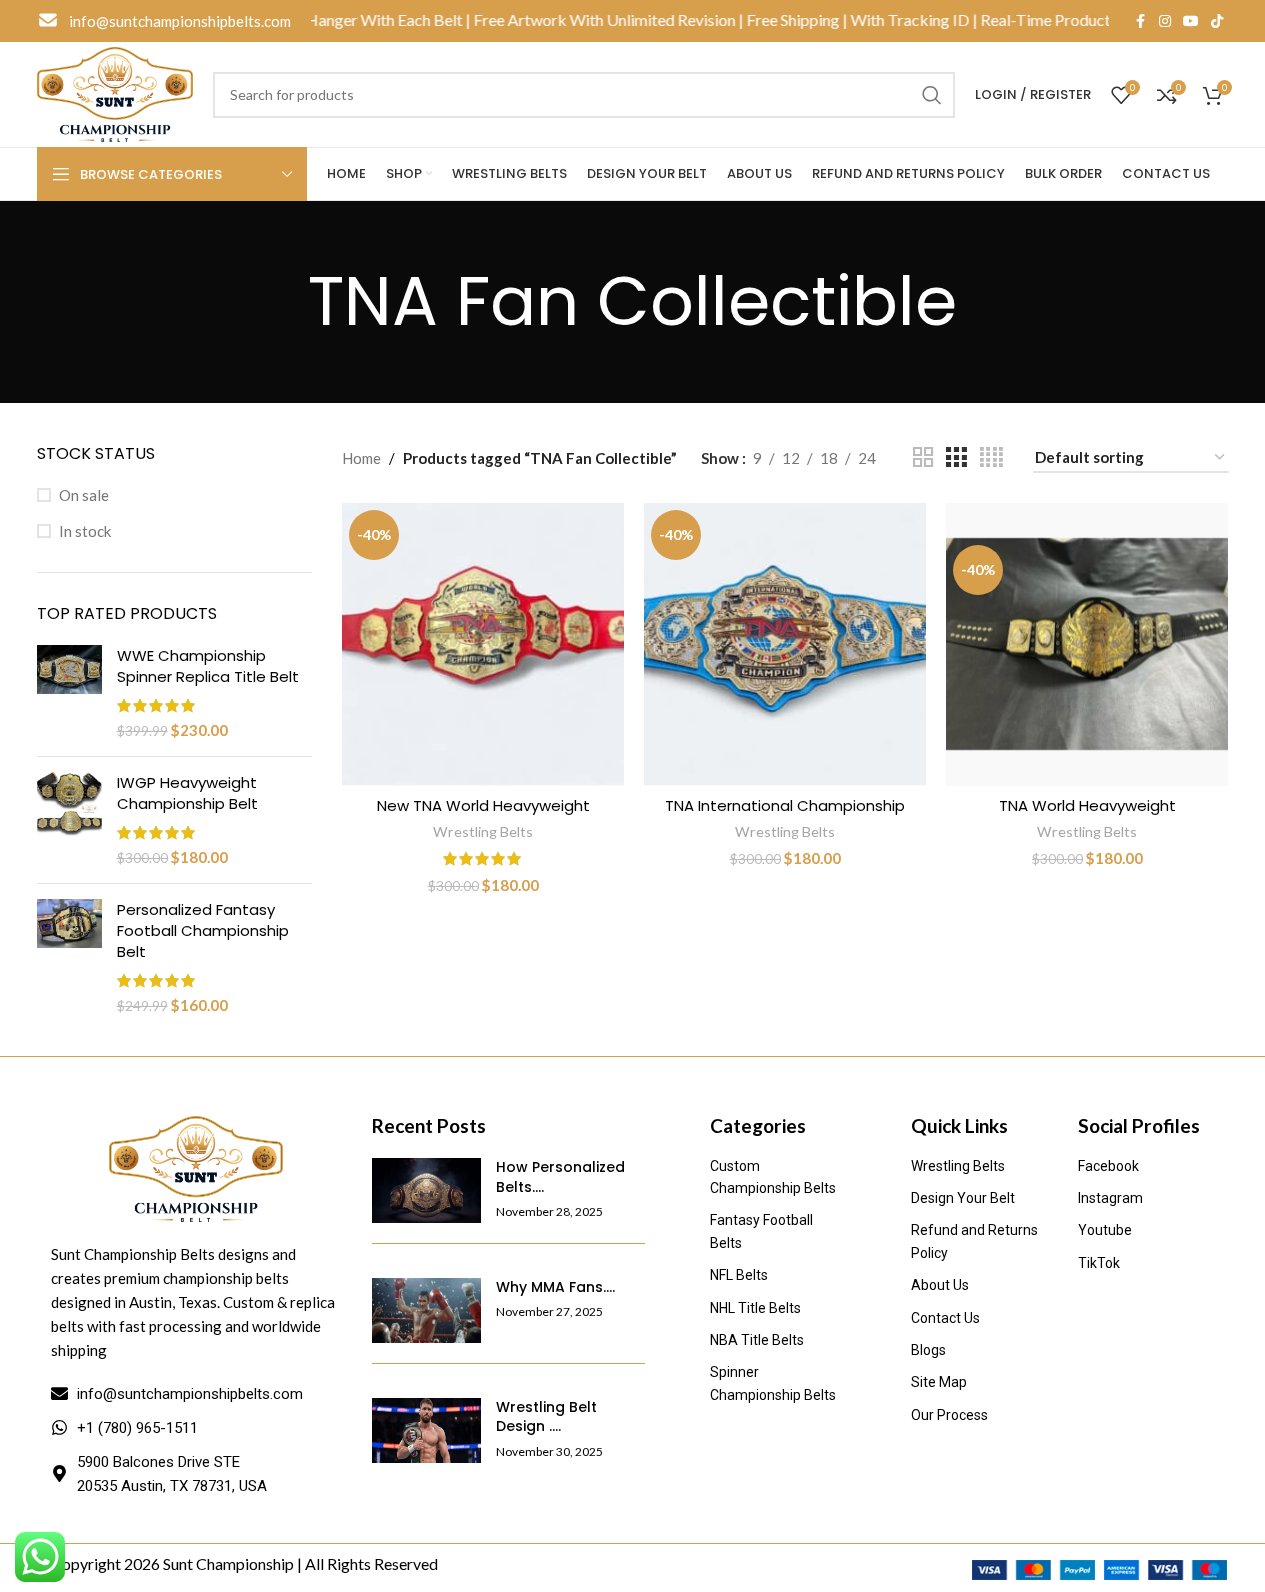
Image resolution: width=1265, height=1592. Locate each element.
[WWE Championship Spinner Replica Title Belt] (69, 693)
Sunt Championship (228, 1563)
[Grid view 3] (956, 457)
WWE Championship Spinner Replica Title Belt (208, 666)
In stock (85, 531)
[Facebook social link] (1141, 21)
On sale (84, 495)
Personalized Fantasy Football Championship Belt (203, 930)
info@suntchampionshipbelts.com (180, 21)
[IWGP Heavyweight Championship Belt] (69, 820)
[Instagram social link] (1165, 21)
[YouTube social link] (1191, 21)
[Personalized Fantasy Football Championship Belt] (69, 957)
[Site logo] (115, 92)
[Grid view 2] (923, 457)
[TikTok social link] (1217, 21)
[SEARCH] (932, 95)
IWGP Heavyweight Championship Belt (187, 793)
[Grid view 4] (991, 457)
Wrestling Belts (483, 831)
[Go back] (283, 302)
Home (361, 458)
